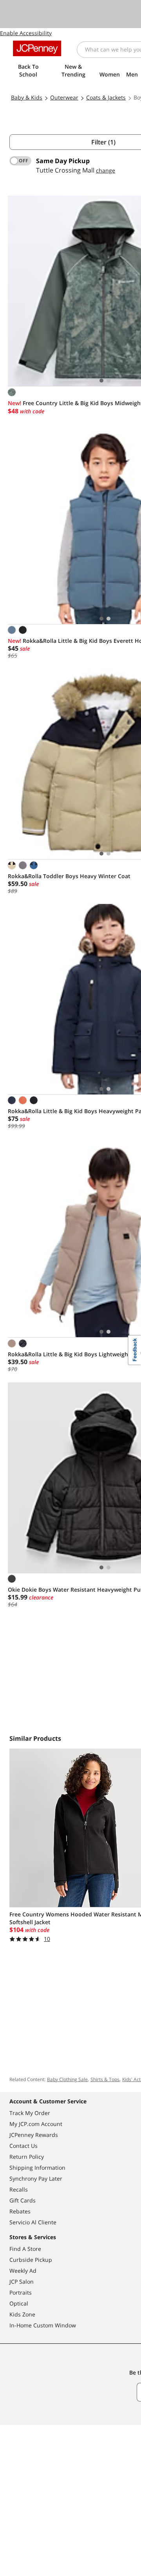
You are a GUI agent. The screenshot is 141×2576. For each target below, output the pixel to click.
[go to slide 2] (108, 381)
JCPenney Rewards (34, 2135)
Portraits (21, 2292)
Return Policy (27, 2157)
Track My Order (30, 2113)
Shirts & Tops (105, 2079)
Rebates (20, 2211)
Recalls (19, 2189)
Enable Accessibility (26, 33)
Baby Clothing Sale (67, 2079)
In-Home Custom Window (43, 2325)
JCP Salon (22, 2282)
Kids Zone (22, 2314)
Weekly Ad (23, 2271)
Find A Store (25, 2249)
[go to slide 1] (101, 381)
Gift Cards (23, 2200)
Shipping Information (37, 2168)
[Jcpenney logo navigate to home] (37, 48)
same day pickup (63, 161)
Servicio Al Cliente (33, 2222)
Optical (19, 2303)
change (106, 170)
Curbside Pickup (31, 2260)
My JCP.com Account (36, 2124)
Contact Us (23, 2146)
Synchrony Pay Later (36, 2178)
